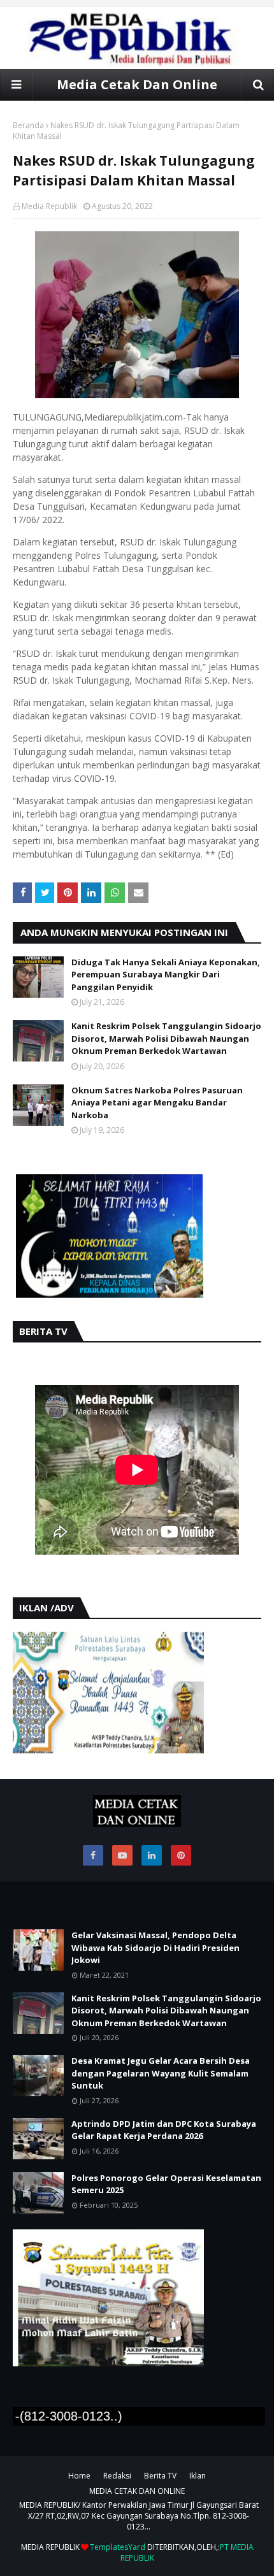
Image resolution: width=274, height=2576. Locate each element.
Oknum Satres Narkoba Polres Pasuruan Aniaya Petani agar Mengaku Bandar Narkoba (157, 1103)
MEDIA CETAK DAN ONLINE (137, 2491)
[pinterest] (181, 1855)
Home (79, 2476)
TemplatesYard (118, 2547)
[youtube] (122, 1855)
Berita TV (160, 2476)
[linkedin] (152, 1855)
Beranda (28, 125)
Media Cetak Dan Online (137, 84)
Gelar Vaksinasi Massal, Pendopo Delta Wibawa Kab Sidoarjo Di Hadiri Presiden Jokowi (155, 1947)
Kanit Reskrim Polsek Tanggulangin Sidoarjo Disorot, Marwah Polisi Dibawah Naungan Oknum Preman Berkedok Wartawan (166, 1038)
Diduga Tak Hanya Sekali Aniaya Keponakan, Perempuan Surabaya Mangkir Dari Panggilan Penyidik (166, 975)
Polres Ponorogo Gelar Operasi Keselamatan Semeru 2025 (166, 2184)
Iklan (198, 2476)
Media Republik (49, 206)
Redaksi (117, 2476)
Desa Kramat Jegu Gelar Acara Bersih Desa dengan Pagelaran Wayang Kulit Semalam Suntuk (161, 2073)
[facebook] (93, 1855)
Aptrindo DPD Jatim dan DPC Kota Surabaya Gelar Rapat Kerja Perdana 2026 (164, 2130)
